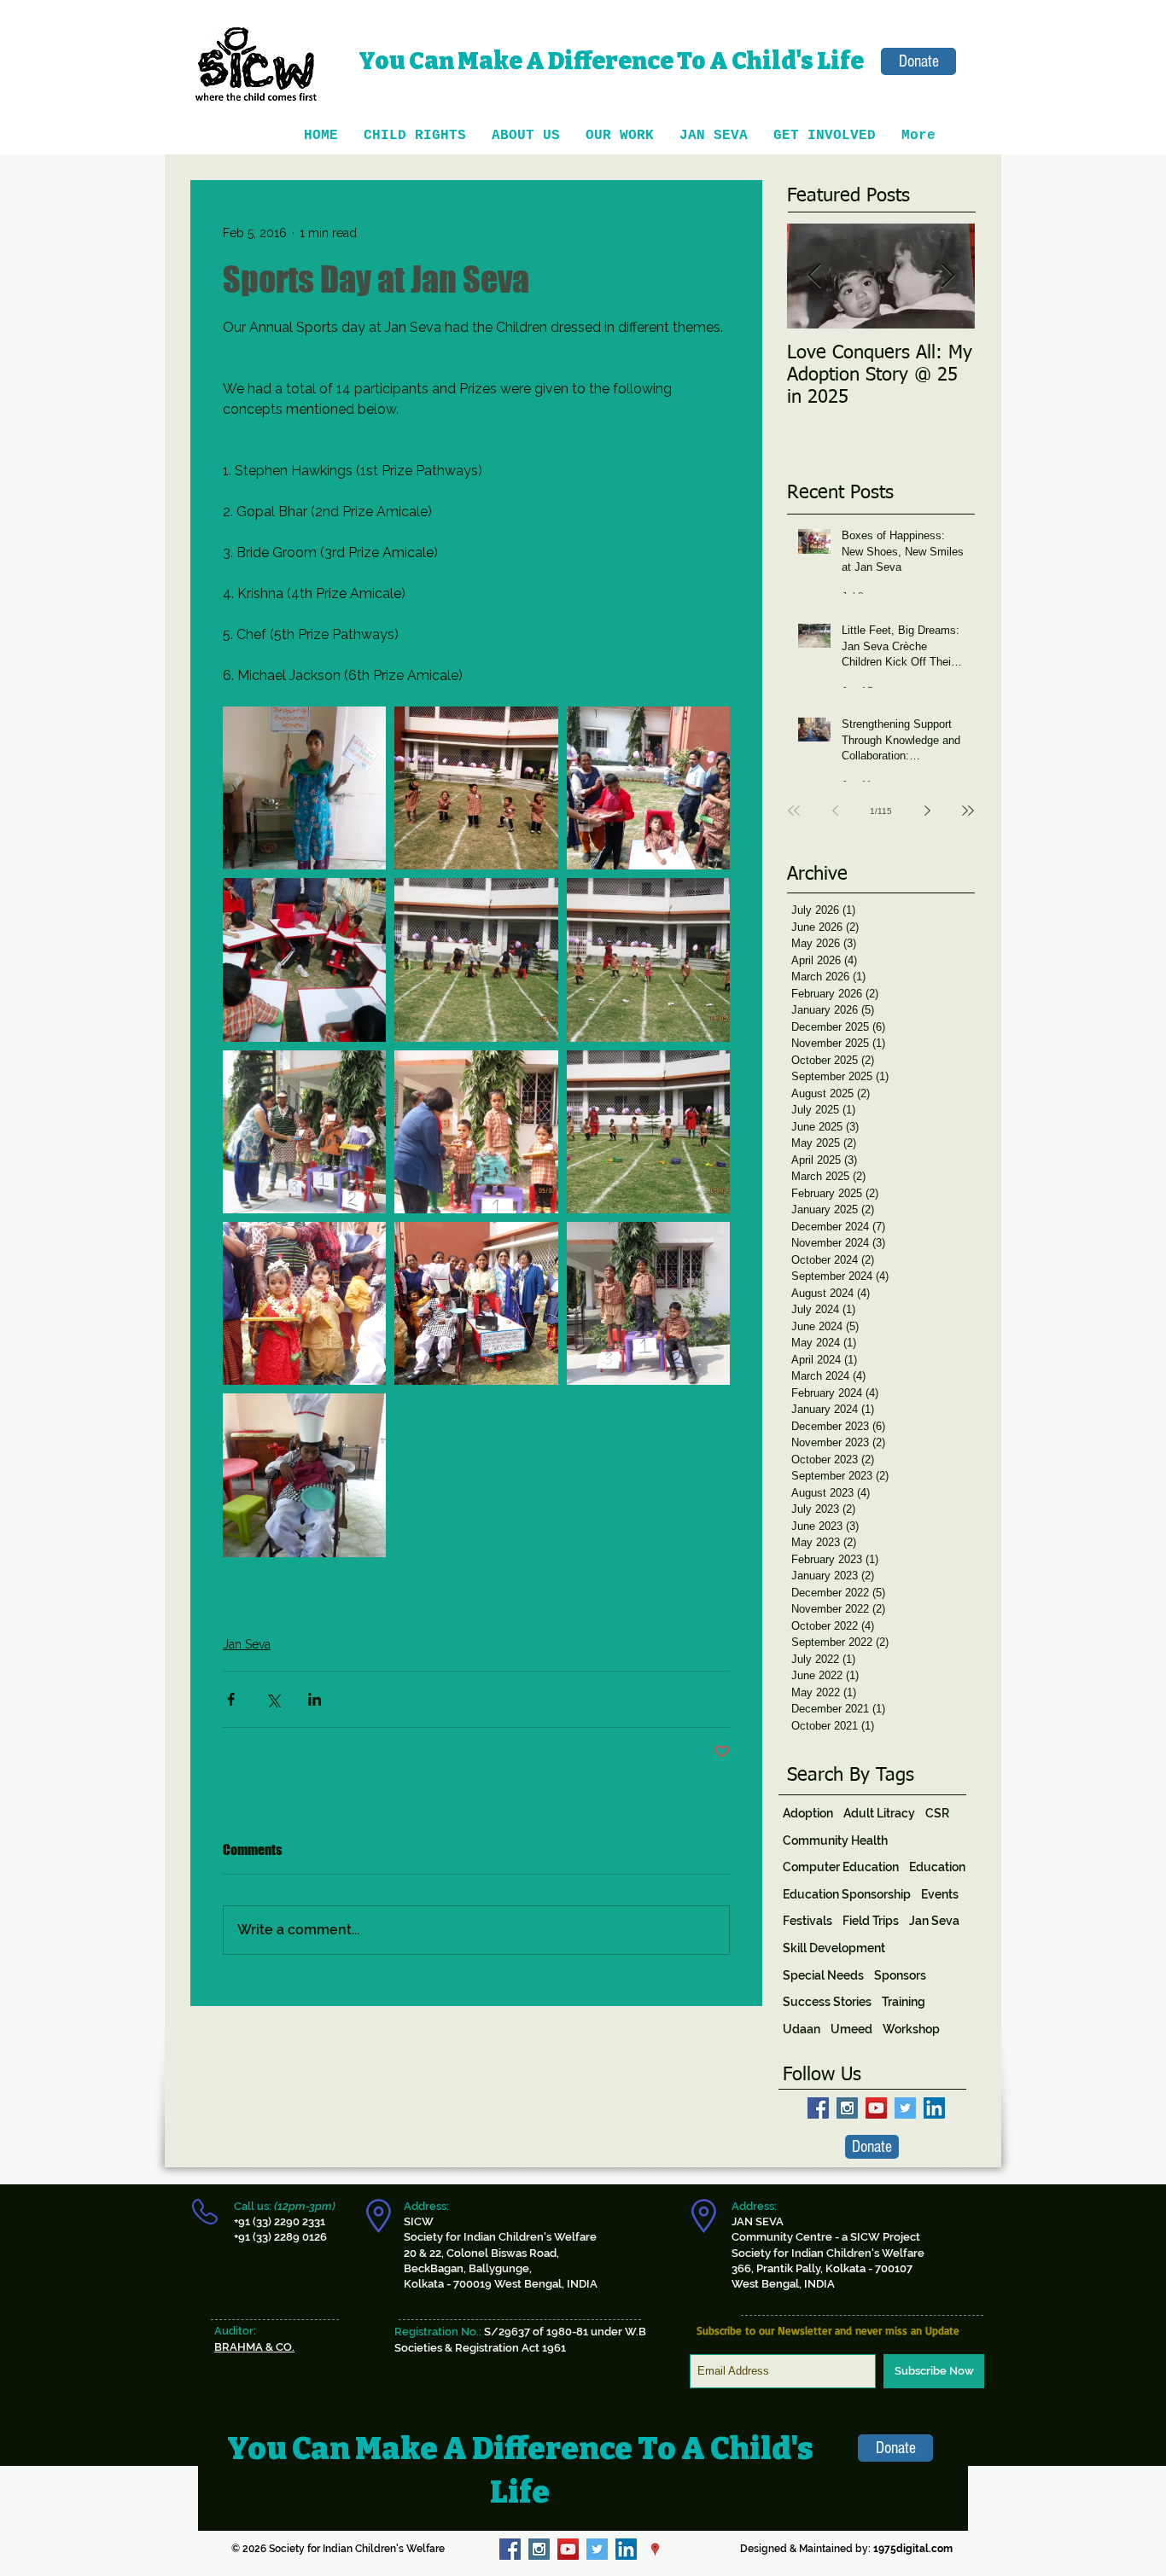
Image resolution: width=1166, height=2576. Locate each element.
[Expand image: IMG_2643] (476, 1132)
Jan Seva (247, 1644)
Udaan (802, 2029)
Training (904, 2002)
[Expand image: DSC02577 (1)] (304, 1303)
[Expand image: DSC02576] (476, 1303)
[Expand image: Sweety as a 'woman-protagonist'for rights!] (304, 788)
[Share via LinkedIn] (315, 1699)
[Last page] (968, 811)
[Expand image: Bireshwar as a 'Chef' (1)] (304, 1475)
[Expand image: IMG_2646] (304, 1132)
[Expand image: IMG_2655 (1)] (648, 959)
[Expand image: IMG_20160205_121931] (304, 959)
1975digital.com (913, 2549)
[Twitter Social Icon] (905, 2108)
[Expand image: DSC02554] (648, 1303)
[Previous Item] (814, 276)
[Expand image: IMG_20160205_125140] (476, 788)
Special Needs (823, 1975)
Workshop (911, 2029)
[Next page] (927, 811)
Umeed (851, 2029)
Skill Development (834, 1948)
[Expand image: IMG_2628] (648, 1132)
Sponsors (900, 1975)
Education (937, 1867)
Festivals (807, 1921)
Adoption (808, 1813)
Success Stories (827, 2002)
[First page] (794, 811)
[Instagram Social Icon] (847, 2108)
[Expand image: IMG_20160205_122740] (648, 788)
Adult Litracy (879, 1813)
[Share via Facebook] (231, 1699)
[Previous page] (835, 811)
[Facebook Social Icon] (818, 2108)
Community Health (835, 1840)
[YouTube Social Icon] (876, 2108)
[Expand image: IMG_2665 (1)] (476, 959)
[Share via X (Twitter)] (273, 1699)
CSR (937, 1813)
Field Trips (871, 1921)
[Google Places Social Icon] (655, 2549)
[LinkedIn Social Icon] (934, 2108)
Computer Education (841, 1867)
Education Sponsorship (847, 1894)
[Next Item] (947, 276)
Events (940, 1894)
